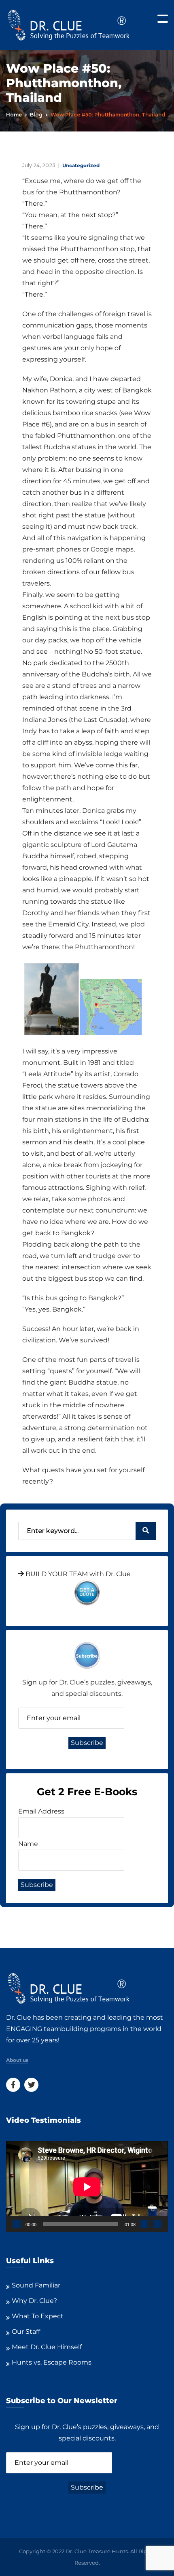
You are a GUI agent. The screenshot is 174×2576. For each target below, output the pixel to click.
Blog (36, 115)
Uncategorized (81, 165)
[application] (87, 2187)
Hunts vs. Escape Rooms (52, 2362)
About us (17, 2060)
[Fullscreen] (157, 2224)
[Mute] (144, 2224)
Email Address (41, 1811)
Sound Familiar (36, 2285)
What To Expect (38, 2316)
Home (14, 115)
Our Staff (26, 2332)
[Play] (17, 2224)
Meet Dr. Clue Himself (47, 2347)
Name (28, 1844)
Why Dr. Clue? (34, 2301)
